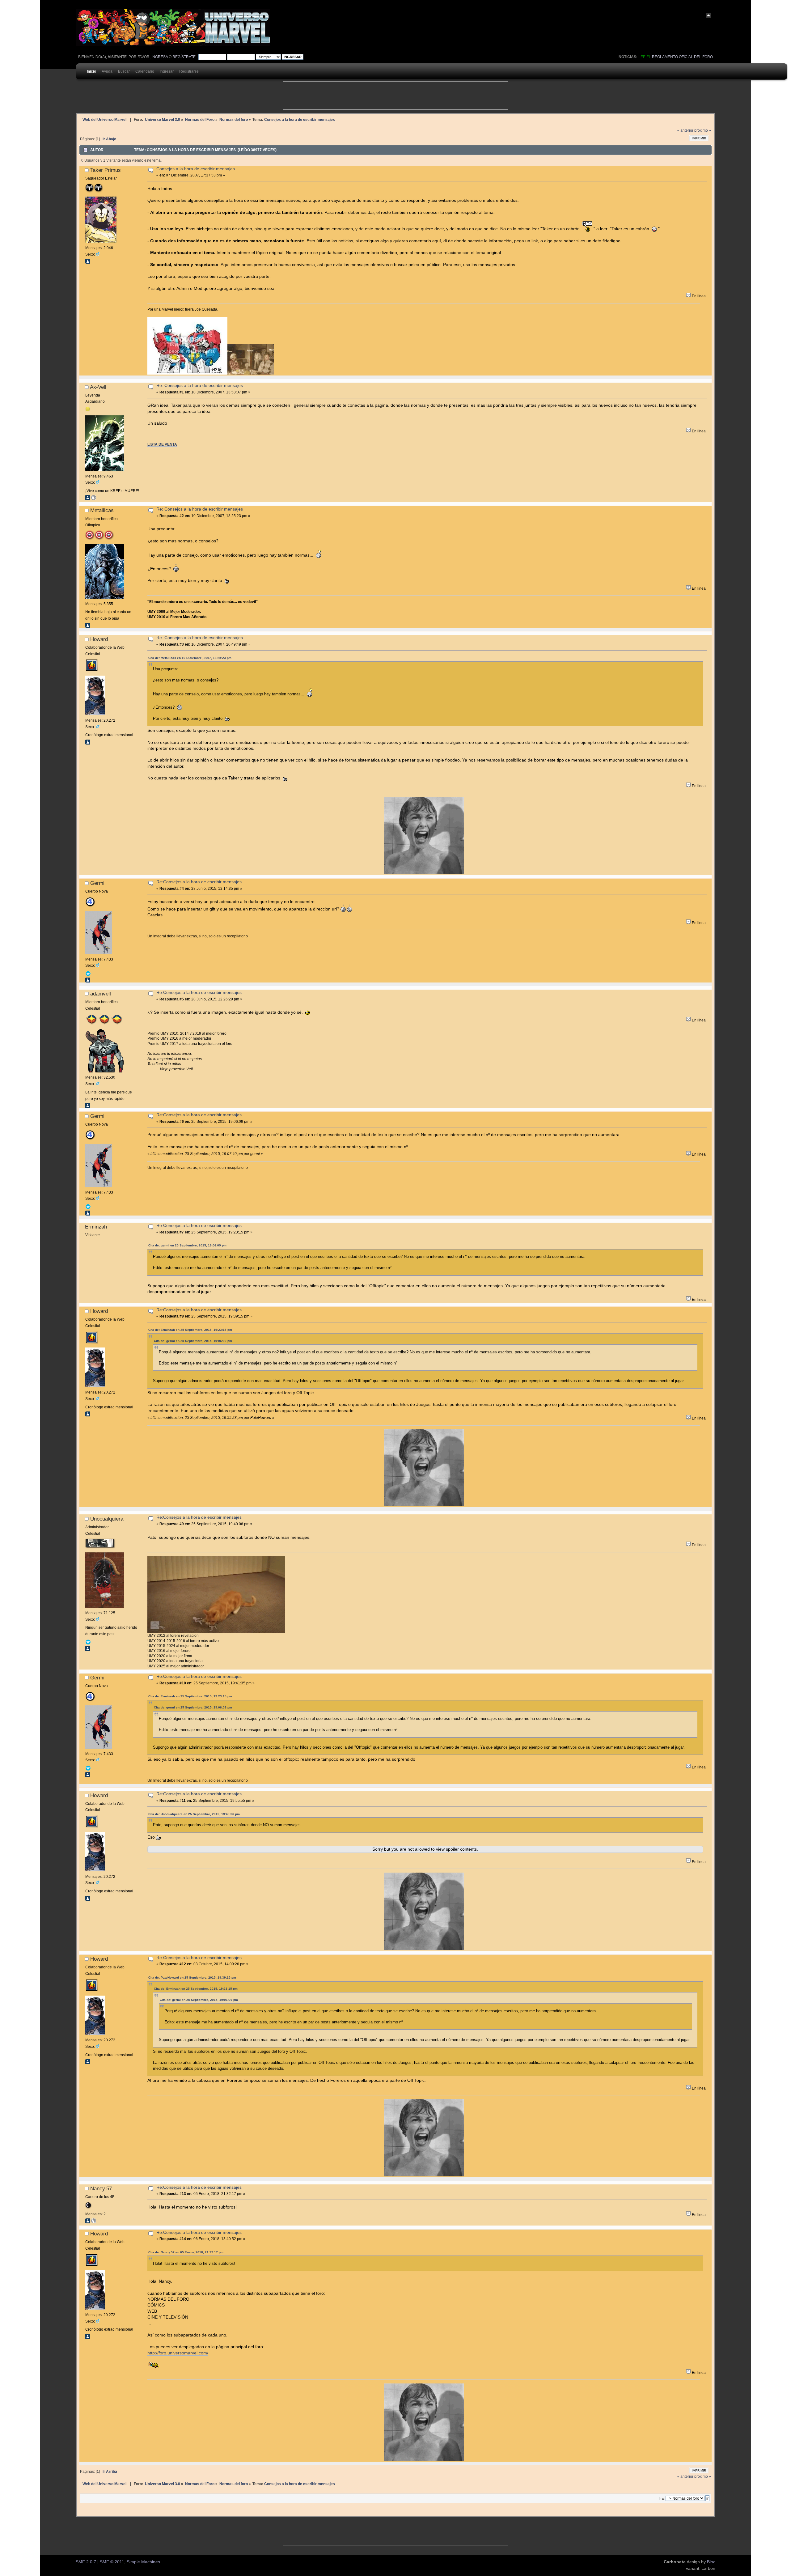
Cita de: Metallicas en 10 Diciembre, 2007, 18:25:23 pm (190, 658)
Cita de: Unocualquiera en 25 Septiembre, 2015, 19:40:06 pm (194, 1814)
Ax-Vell (98, 387)
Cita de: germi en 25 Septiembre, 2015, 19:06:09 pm (187, 1245)
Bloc (711, 2562)
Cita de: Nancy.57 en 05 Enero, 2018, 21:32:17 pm (186, 2252)
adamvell (101, 994)
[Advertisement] (395, 95)
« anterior (685, 130)
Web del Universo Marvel (104, 119)
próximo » (703, 130)
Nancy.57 (101, 2188)
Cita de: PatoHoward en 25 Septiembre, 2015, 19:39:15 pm (192, 1978)
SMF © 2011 (112, 2562)
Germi (97, 883)
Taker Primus (106, 170)
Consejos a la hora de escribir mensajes (196, 169)
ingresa (160, 57)
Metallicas (102, 510)
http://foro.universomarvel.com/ (178, 2353)
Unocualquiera (107, 1519)
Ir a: (662, 2498)
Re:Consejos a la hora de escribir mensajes (199, 882)
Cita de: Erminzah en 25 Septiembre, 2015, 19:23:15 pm (190, 1330)
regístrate (184, 57)
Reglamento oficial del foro (682, 57)
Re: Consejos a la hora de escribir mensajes (200, 386)
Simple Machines (143, 2562)
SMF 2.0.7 (86, 2562)
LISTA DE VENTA (162, 444)
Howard (99, 639)
